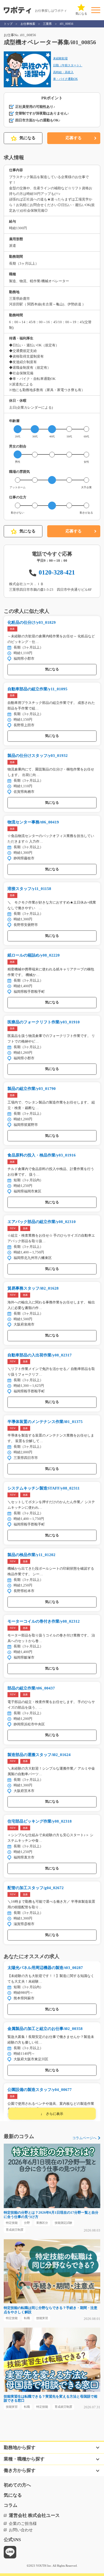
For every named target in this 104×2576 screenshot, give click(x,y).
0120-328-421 (57, 572)
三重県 (47, 24)
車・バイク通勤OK (65, 79)
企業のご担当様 (23, 2524)
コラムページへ (84, 2138)
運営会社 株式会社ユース (34, 2515)
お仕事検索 (28, 24)
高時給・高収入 (63, 72)
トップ (8, 24)
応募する (74, 138)
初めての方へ (17, 2485)
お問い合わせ (21, 2530)
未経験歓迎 (60, 58)
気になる (27, 138)
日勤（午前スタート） (68, 65)
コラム (11, 2505)
